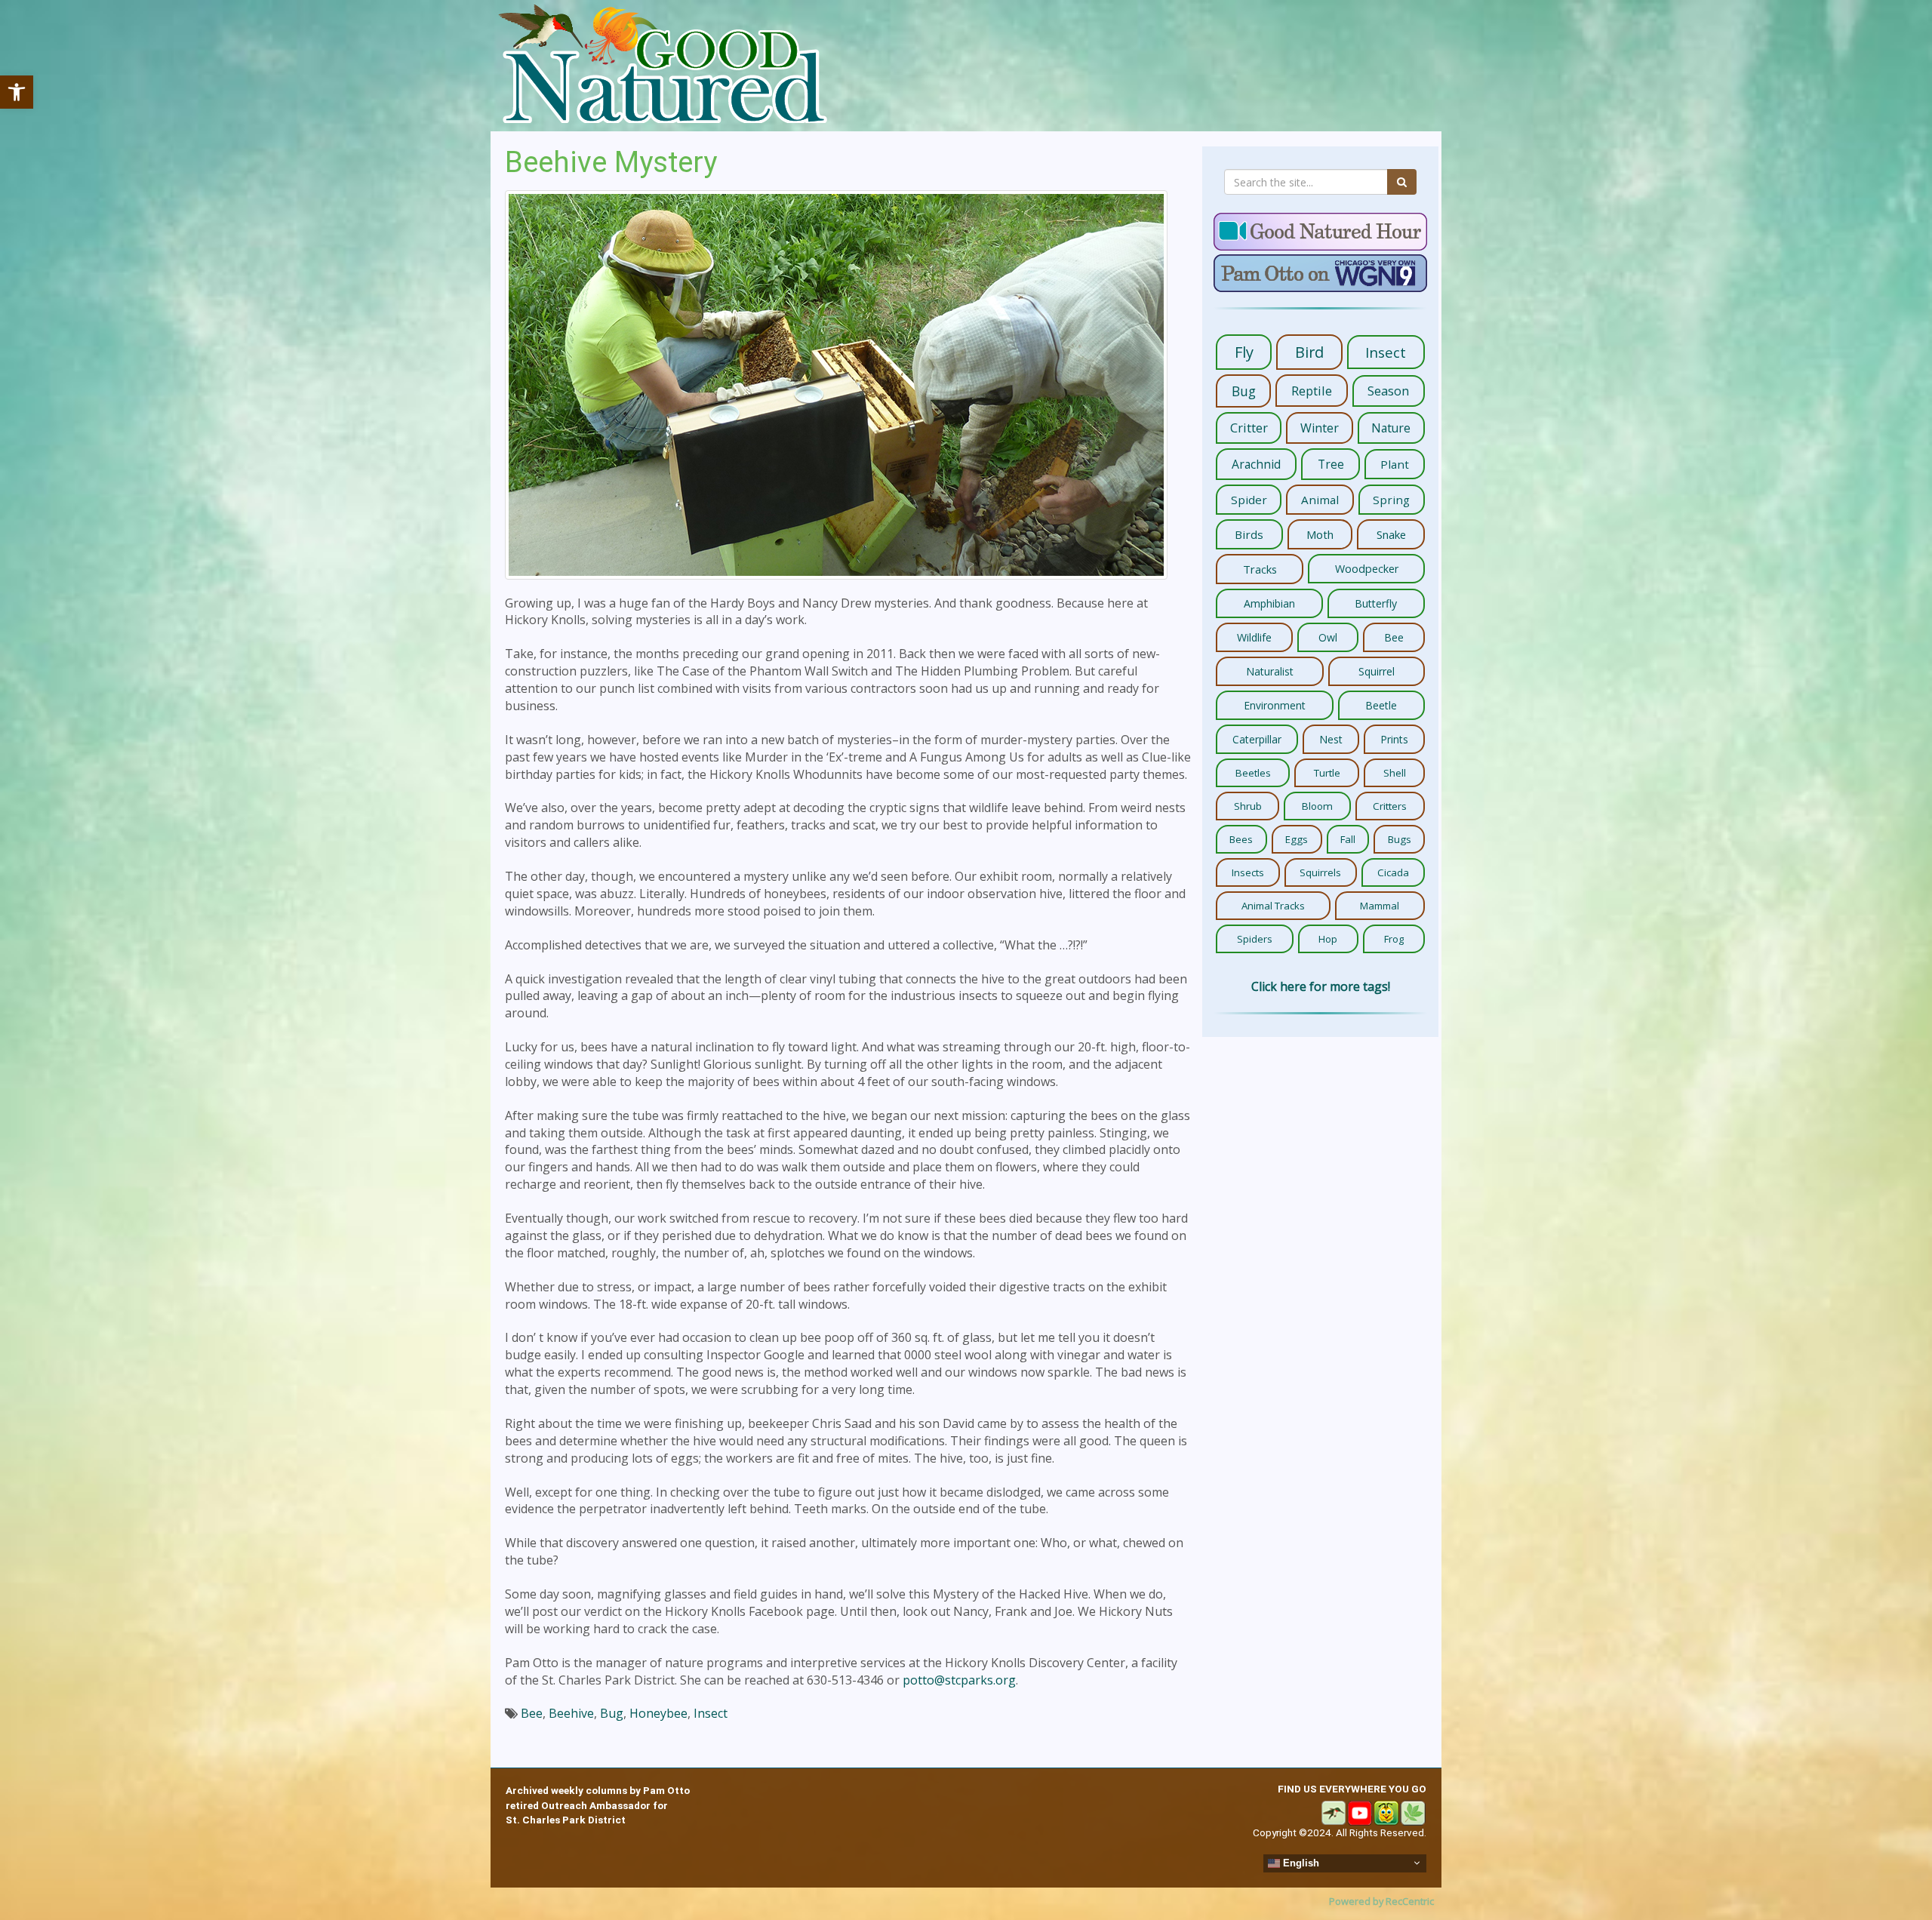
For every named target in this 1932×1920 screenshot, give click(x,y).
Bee (532, 1713)
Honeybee (658, 1713)
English (1300, 1862)
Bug (612, 1713)
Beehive (571, 1713)
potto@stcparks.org (959, 1680)
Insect (711, 1713)
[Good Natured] (663, 66)
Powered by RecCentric (1381, 1901)
